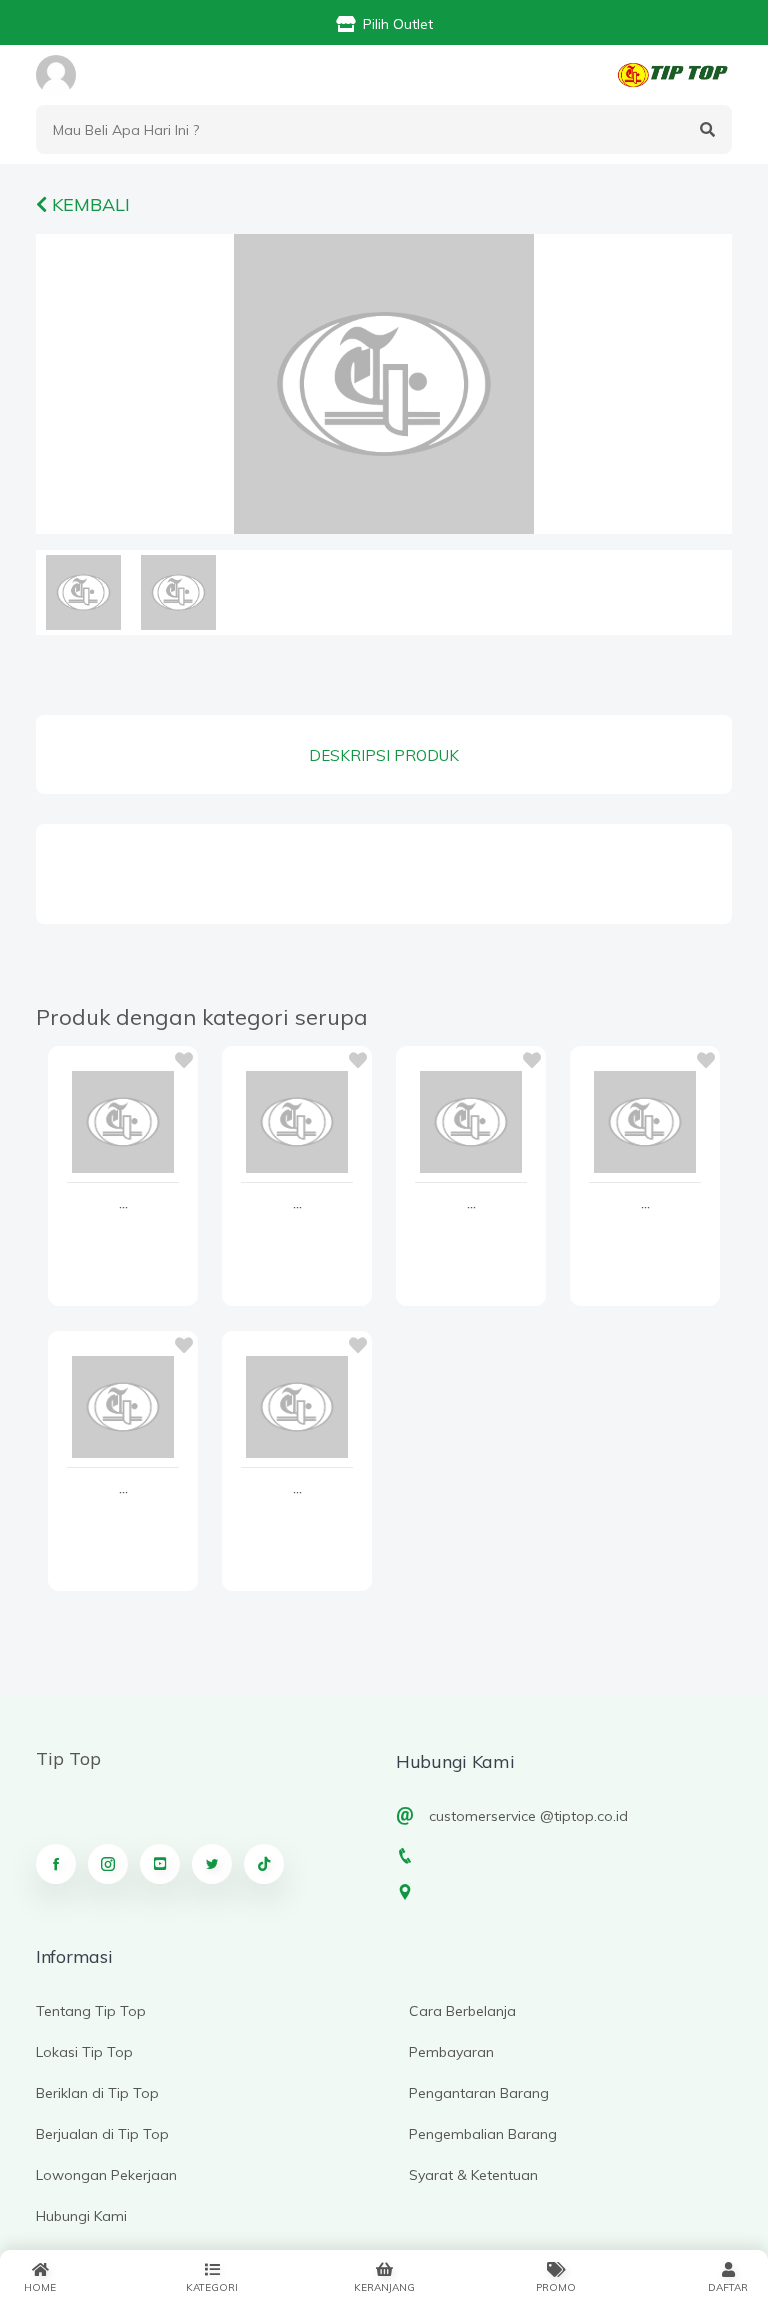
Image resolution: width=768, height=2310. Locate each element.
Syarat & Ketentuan (473, 2175)
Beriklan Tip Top (97, 2093)
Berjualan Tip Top (102, 2134)
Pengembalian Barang (483, 2134)
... (123, 1204)
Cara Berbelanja (462, 2011)
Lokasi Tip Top (84, 2052)
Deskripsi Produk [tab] (384, 755)
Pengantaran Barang (479, 2093)
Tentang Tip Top (91, 2011)
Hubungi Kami (81, 2216)
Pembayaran (451, 2052)
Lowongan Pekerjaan (106, 2175)
